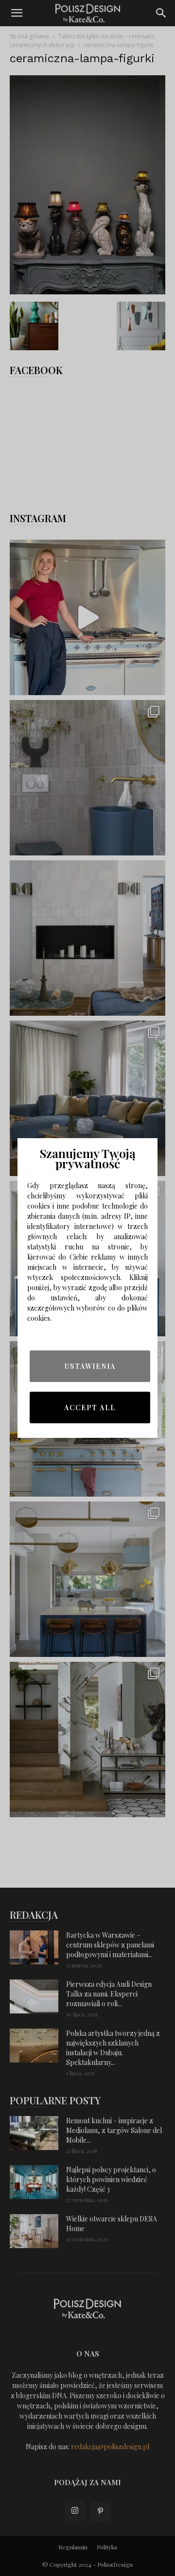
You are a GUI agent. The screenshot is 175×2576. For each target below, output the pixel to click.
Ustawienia (90, 1366)
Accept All (90, 1407)
